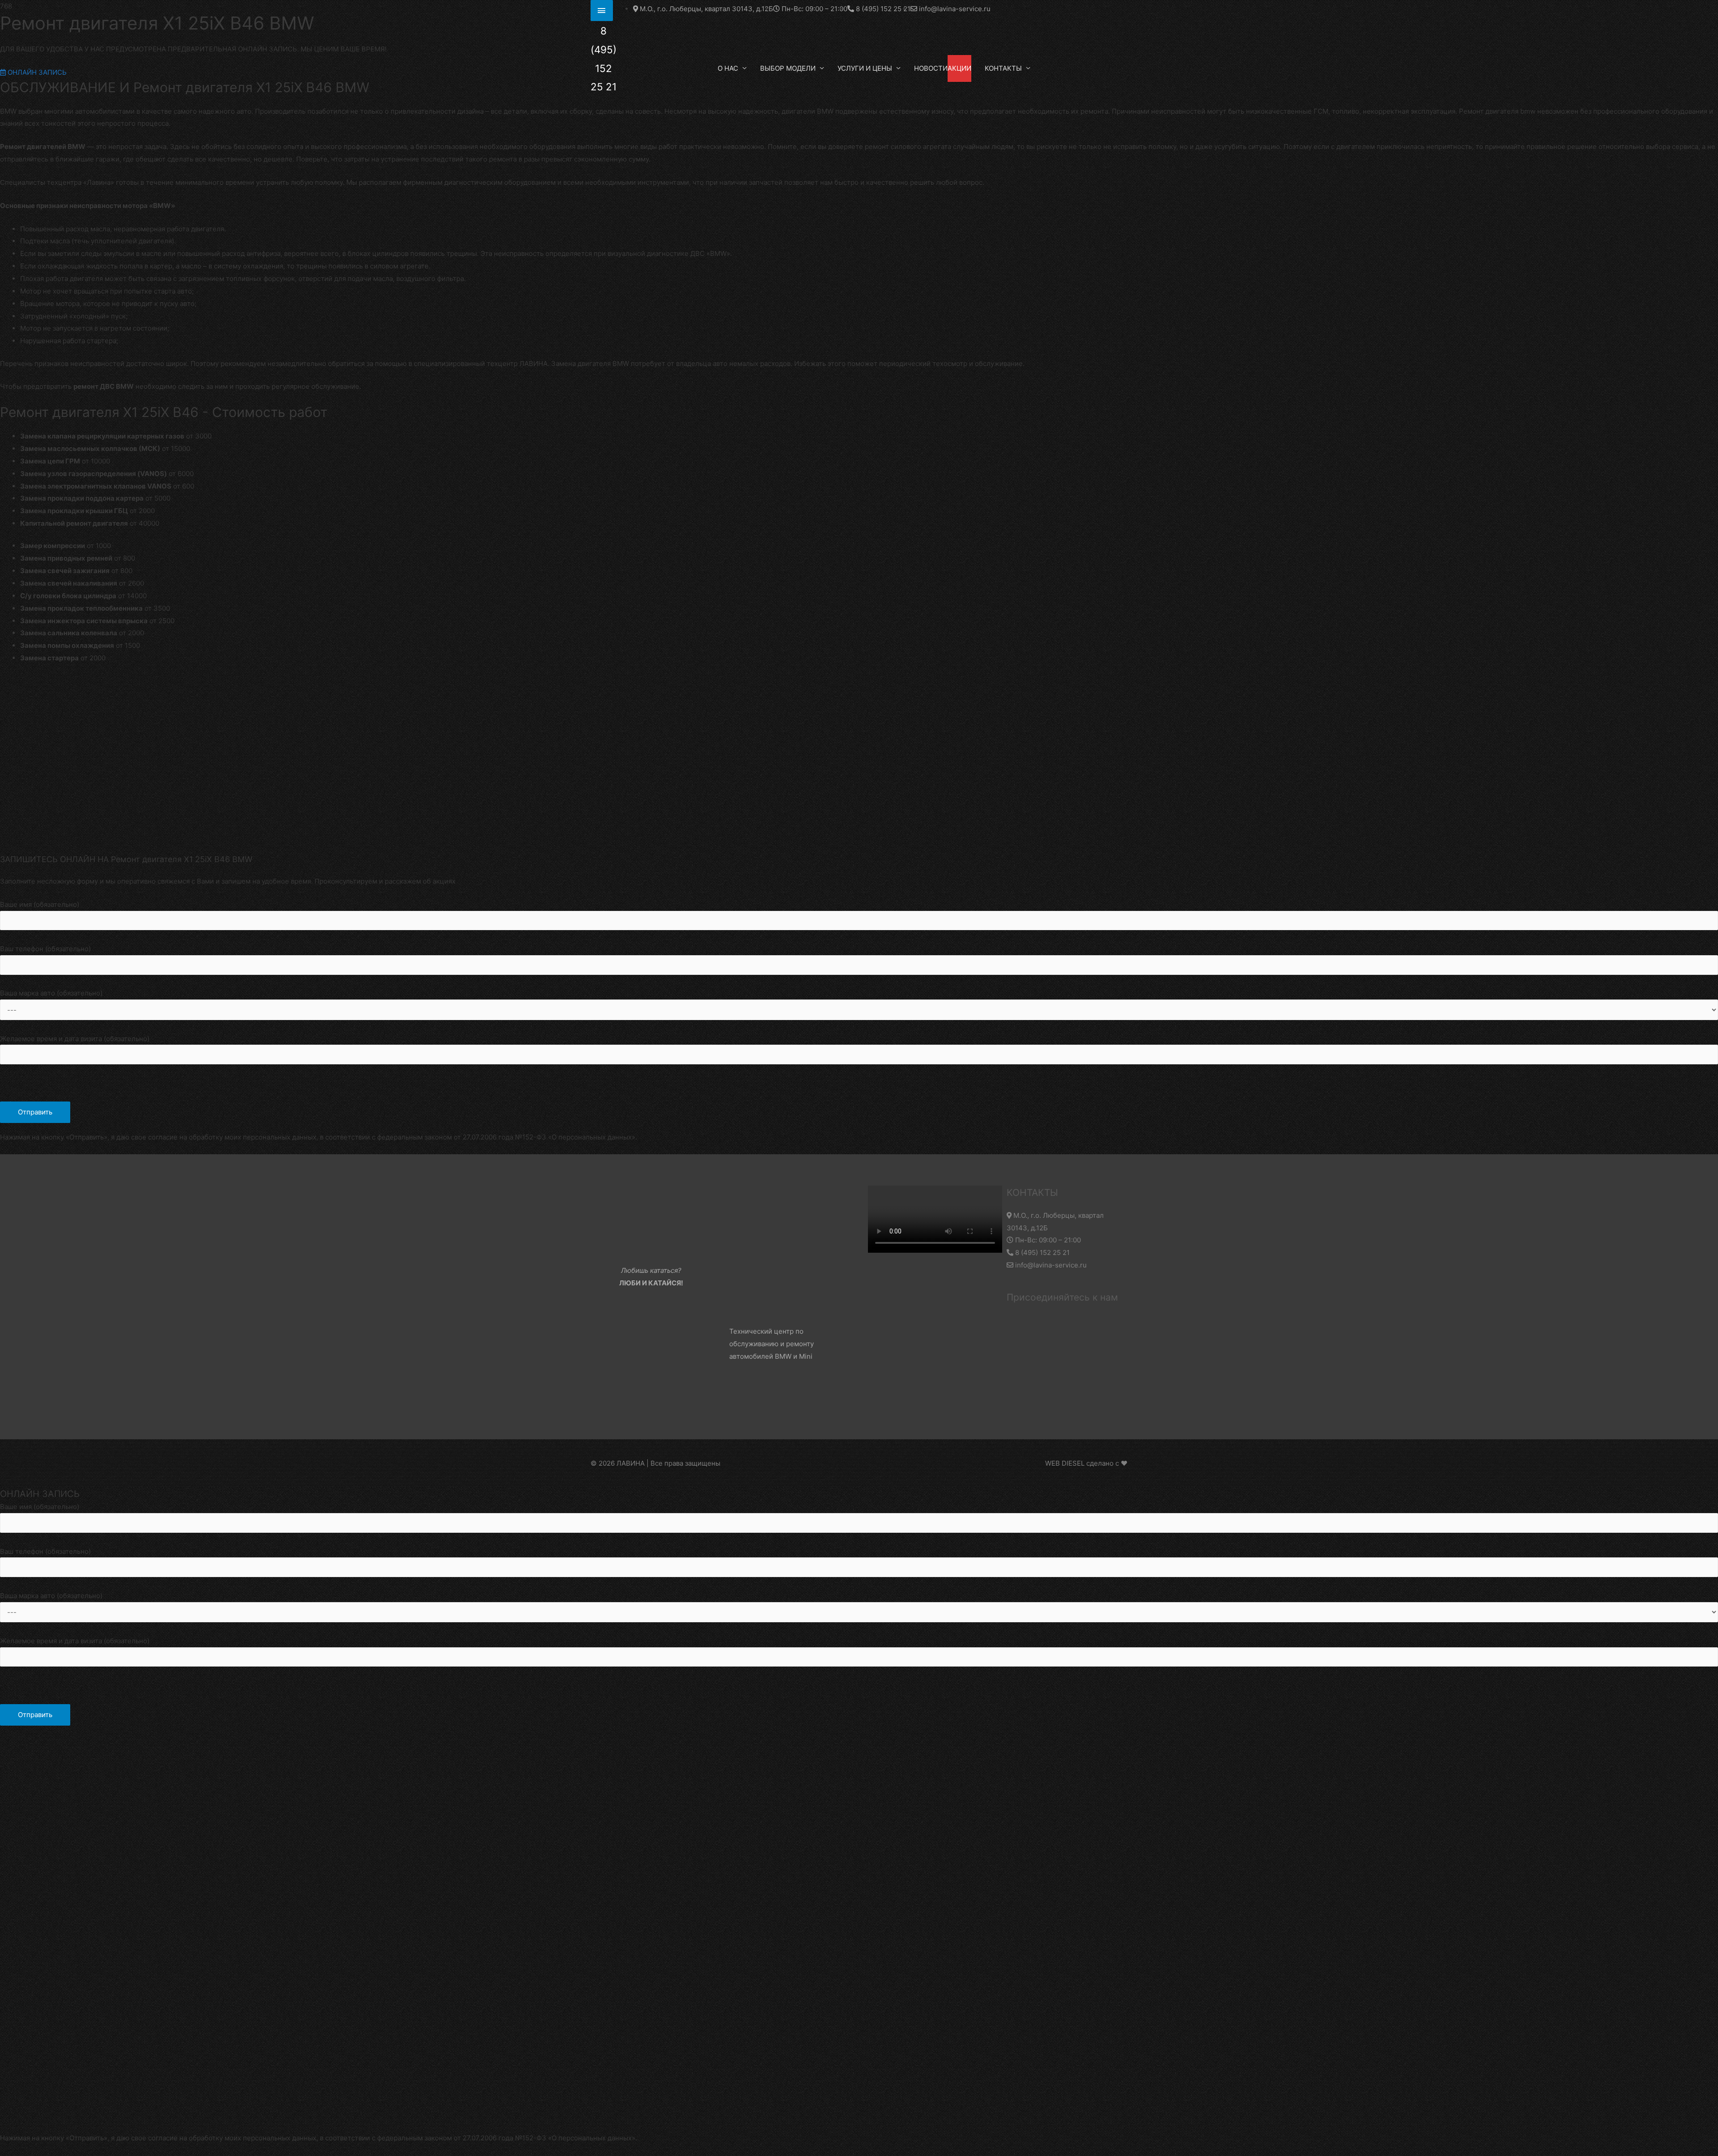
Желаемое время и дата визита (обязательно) (75, 1039)
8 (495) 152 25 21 (1042, 1252)
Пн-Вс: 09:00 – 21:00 (1047, 1240)
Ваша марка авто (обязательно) (51, 993)
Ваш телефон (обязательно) (45, 949)
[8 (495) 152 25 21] (602, 11)
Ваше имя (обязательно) (40, 904)
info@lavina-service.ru (1050, 1265)
